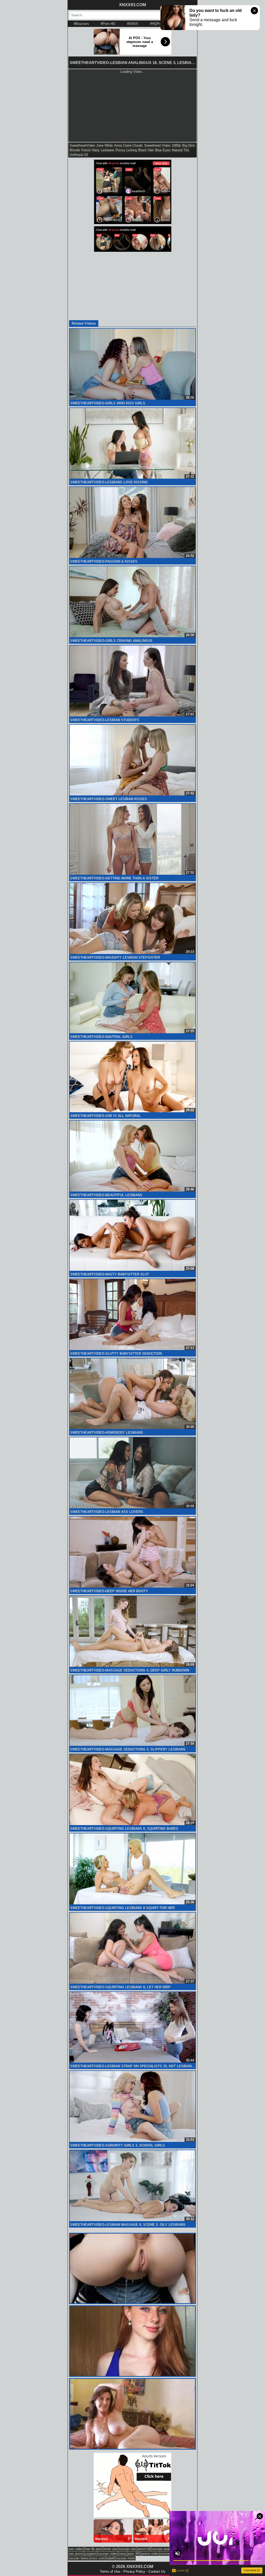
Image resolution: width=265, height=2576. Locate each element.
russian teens (79, 2558)
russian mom (125, 2558)
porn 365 (134, 2554)
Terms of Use (110, 2571)
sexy (123, 2554)
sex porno (76, 2554)
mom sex (111, 2549)
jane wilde (105, 145)
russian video (108, 2554)
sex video (76, 2549)
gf (86, 155)
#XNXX (133, 24)
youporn (91, 2554)
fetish (86, 150)
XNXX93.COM (132, 5)
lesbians (108, 150)
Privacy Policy (134, 2571)
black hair (146, 150)
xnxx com (97, 2558)
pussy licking (126, 150)
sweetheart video (157, 145)
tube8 (110, 2558)
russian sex (127, 2549)
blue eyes (163, 150)
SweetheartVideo (82, 145)
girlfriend (76, 155)
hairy (96, 150)
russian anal (161, 2549)
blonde (75, 150)
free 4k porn (93, 2549)
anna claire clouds (128, 145)
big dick (189, 145)
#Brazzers (81, 24)
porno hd (144, 2549)
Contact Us (157, 2571)
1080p (176, 145)
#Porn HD (108, 24)
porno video (150, 2554)
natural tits (181, 150)
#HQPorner (158, 24)
